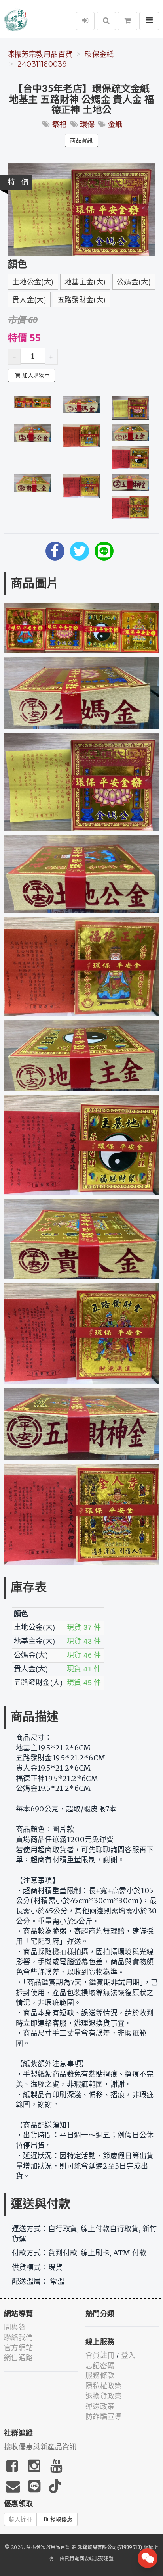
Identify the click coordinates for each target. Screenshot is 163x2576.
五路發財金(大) (82, 300)
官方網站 (18, 2348)
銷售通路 (18, 2358)
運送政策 (100, 2407)
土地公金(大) (33, 282)
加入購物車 (36, 375)
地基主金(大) (85, 282)
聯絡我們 (18, 2338)
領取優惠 (61, 2519)
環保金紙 (99, 54)
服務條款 (100, 2376)
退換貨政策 (104, 2396)
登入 (128, 2355)
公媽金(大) (134, 282)
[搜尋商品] (106, 21)
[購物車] (128, 21)
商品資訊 (81, 140)
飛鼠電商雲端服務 (84, 2558)
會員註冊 (100, 2355)
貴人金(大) (29, 300)
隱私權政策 (104, 2386)
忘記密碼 (100, 2366)
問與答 (15, 2327)
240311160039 (42, 64)
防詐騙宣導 (104, 2417)
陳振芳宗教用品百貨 (40, 54)
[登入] (85, 21)
